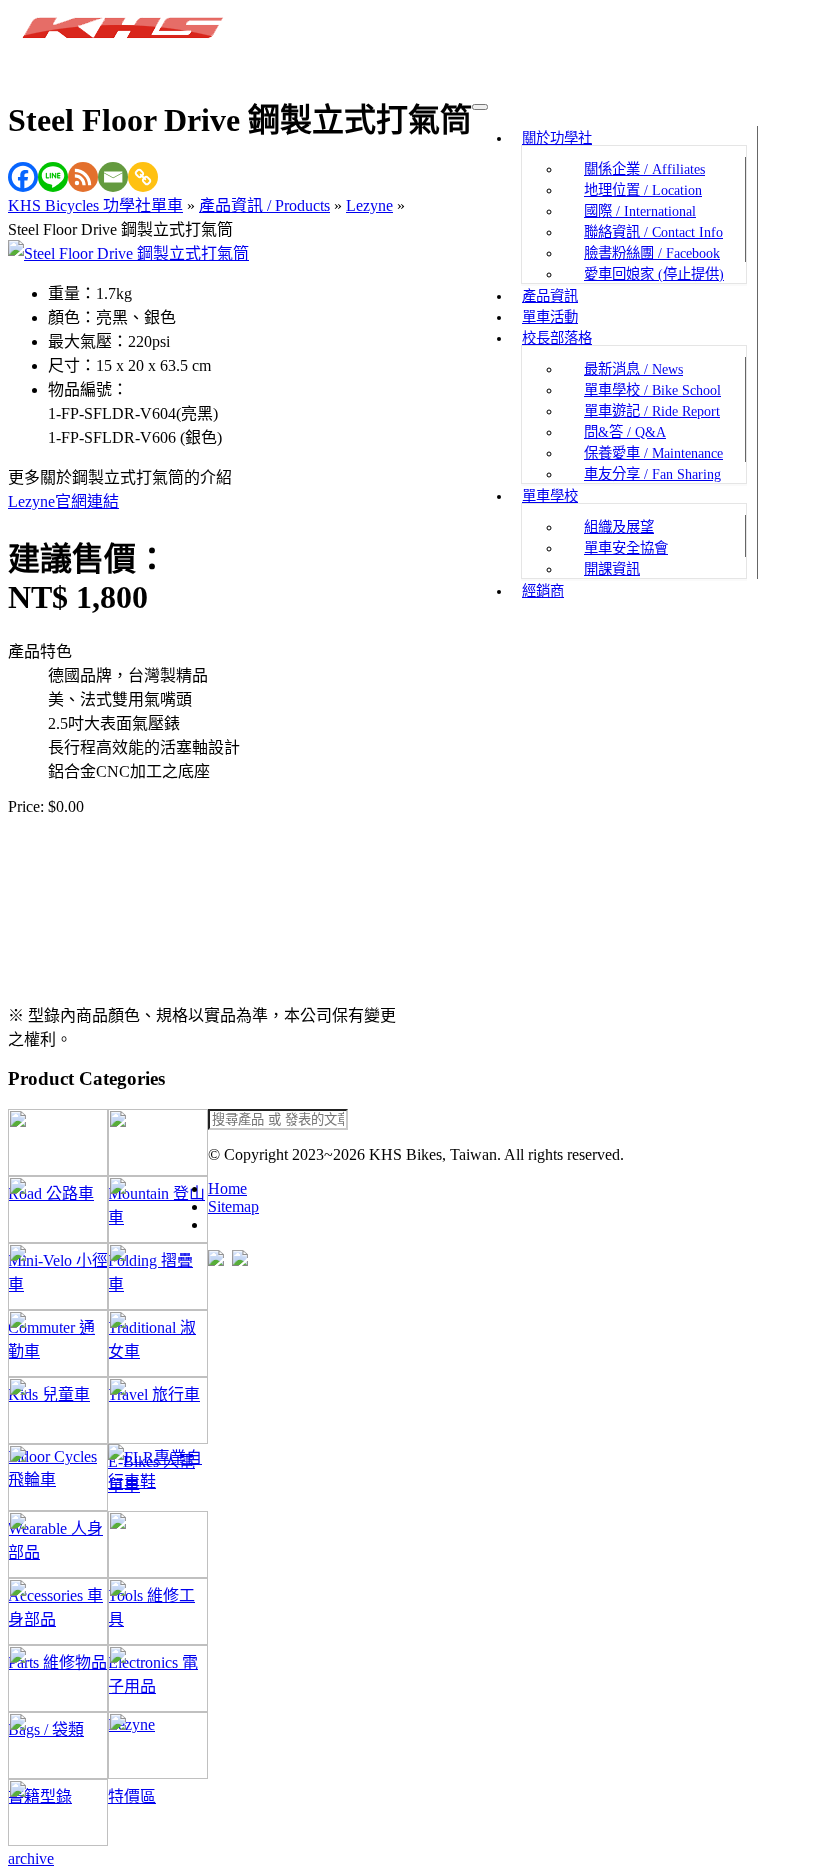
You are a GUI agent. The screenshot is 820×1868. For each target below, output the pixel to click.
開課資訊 (612, 569)
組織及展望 (619, 527)
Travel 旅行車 (158, 1343)
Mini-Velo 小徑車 (58, 1209)
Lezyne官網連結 (63, 501)
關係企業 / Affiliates (644, 169)
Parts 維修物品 (58, 1611)
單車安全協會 (626, 548)
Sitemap (233, 1206)
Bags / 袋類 (58, 1678)
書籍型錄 (58, 1745)
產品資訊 (550, 296)
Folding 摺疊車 (158, 1209)
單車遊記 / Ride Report (652, 411)
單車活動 (550, 317)
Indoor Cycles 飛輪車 (58, 1410)
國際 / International (640, 211)
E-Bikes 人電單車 (158, 1410)
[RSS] (83, 177)
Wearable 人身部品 (58, 1477)
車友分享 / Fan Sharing (652, 474)
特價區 (158, 1745)
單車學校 (550, 496)
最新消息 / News (633, 369)
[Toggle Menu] (480, 107)
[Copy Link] (143, 177)
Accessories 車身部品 (58, 1544)
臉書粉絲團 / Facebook (652, 253)
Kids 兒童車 (58, 1343)
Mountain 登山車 (158, 1142)
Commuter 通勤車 (58, 1276)
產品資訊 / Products (264, 205)
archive (58, 1812)
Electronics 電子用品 (158, 1611)
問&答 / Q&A (625, 432)
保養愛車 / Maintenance (653, 453)
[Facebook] (23, 177)
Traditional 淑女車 (158, 1276)
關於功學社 (557, 138)
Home (227, 1188)
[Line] (53, 177)
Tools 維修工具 (158, 1544)
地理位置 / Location (643, 190)
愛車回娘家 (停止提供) (654, 274)
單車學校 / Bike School (652, 390)
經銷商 (543, 591)
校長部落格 (557, 338)
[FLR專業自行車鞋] (158, 1477)
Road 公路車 (58, 1142)
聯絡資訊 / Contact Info (653, 232)
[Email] (113, 177)
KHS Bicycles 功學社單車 (95, 205)
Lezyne (369, 205)
